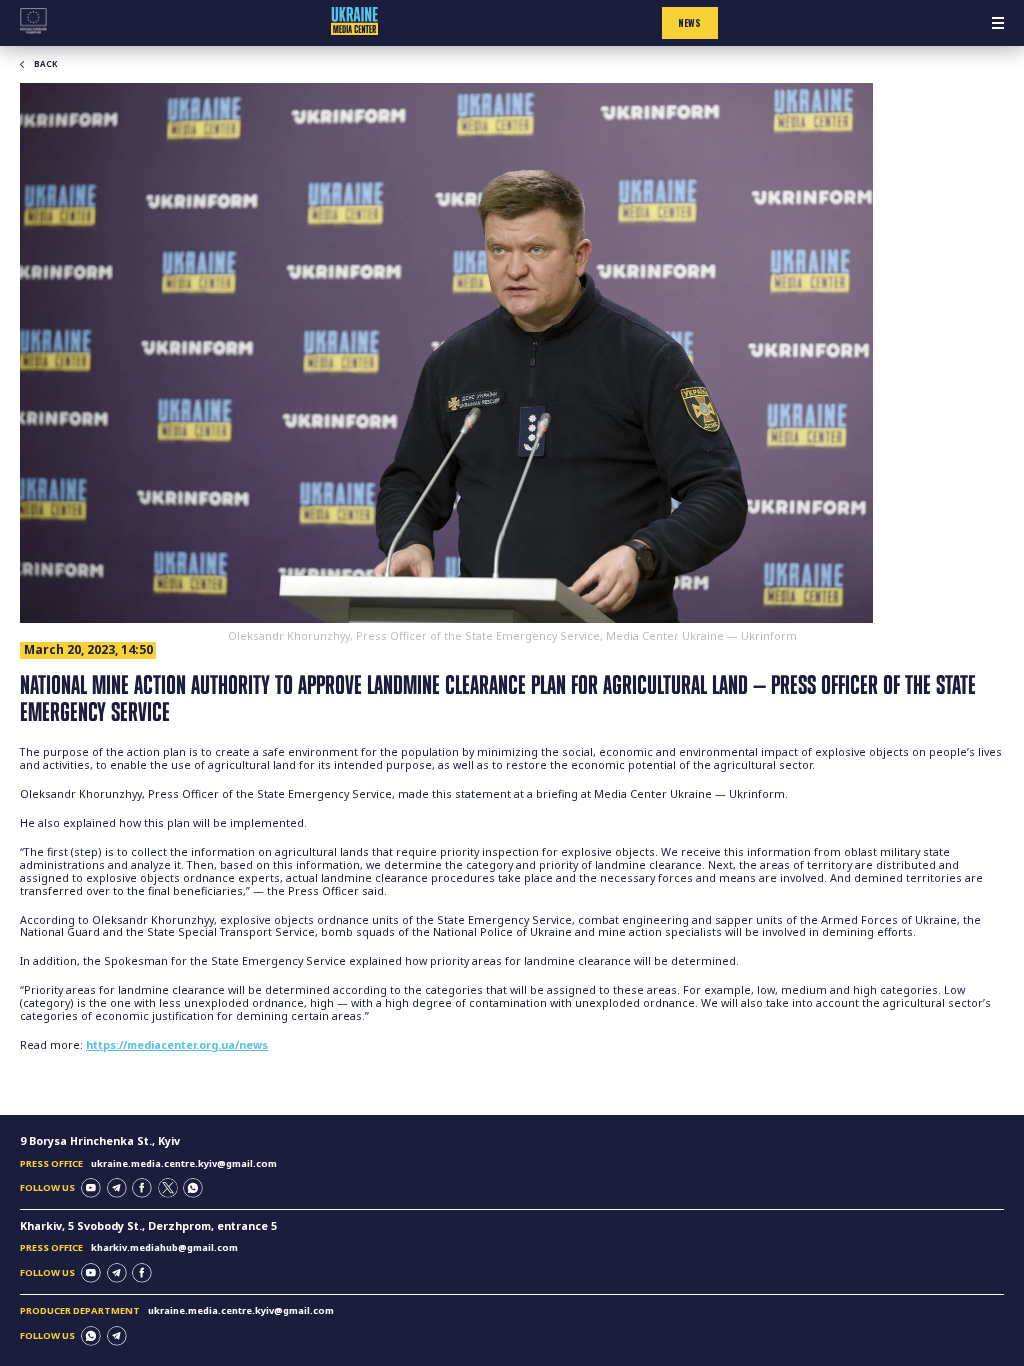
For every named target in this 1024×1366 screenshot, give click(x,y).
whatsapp (193, 1188)
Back (45, 64)
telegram (117, 1188)
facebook (142, 1188)
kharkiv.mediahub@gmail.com (164, 1247)
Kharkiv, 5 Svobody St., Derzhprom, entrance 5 (148, 1226)
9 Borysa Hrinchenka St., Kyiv (100, 1141)
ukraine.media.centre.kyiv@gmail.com (184, 1163)
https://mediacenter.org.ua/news (177, 1045)
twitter (168, 1188)
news (689, 23)
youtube (91, 1188)
